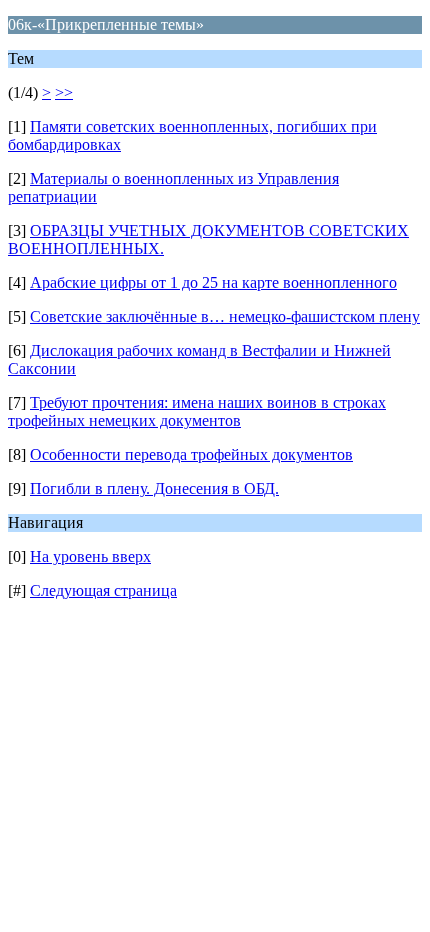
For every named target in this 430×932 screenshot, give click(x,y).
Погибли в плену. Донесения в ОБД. (154, 488)
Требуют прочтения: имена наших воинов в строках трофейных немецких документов (197, 411)
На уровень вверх (90, 556)
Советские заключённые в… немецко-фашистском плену (225, 316)
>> (64, 92)
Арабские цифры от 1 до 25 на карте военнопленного (213, 282)
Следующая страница (103, 590)
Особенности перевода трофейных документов (191, 454)
